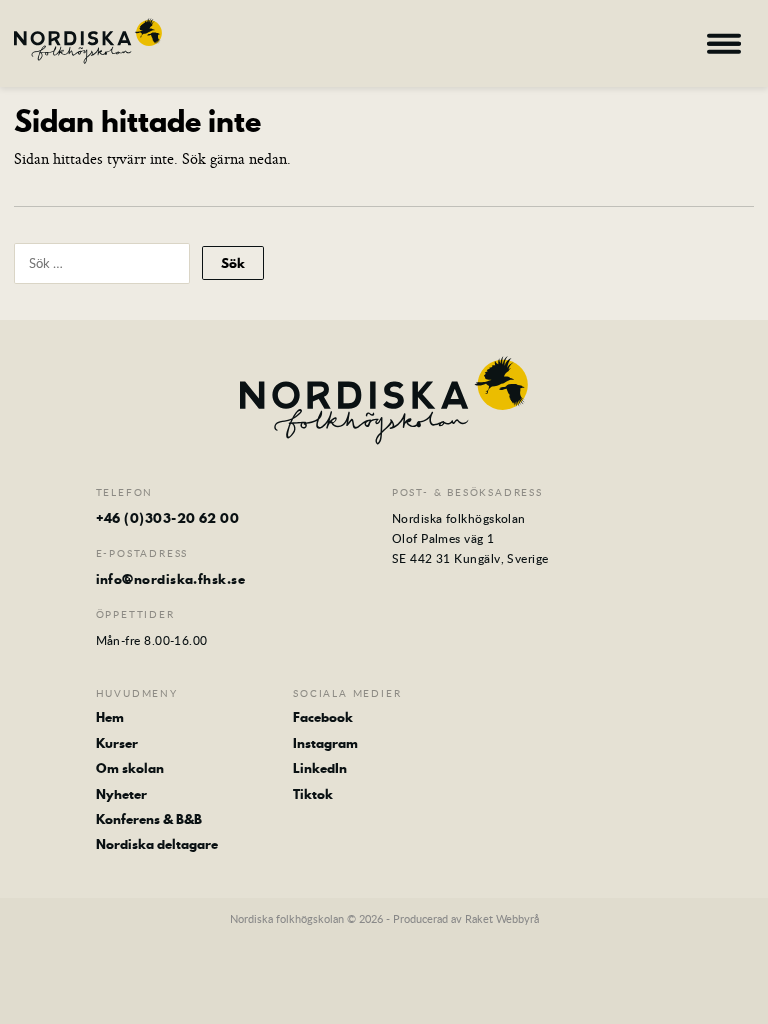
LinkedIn (320, 768)
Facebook (323, 717)
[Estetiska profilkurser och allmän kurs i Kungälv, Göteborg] (88, 41)
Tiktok (313, 794)
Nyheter (121, 794)
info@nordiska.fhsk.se (170, 579)
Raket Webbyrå (502, 918)
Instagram (325, 743)
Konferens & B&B (149, 819)
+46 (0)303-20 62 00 (168, 518)
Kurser (117, 743)
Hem (110, 717)
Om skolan (130, 768)
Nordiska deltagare (157, 844)
